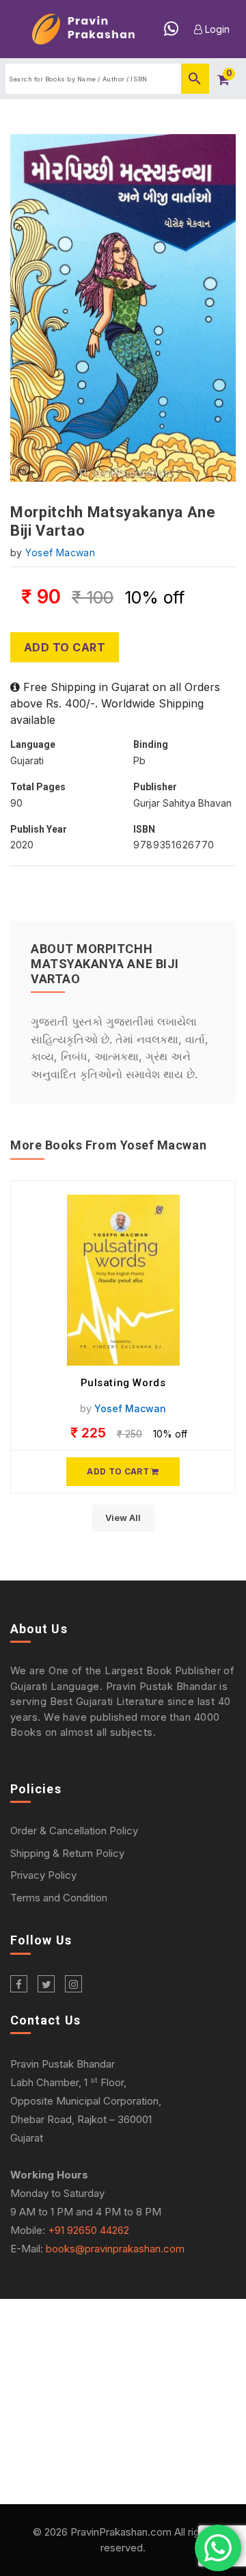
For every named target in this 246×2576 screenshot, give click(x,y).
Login (216, 29)
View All (123, 1518)
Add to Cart (65, 647)
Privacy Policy (43, 1875)
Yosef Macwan (60, 552)
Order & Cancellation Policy (74, 1831)
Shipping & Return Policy (67, 1853)
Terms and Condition (59, 1898)
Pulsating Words (123, 1383)
